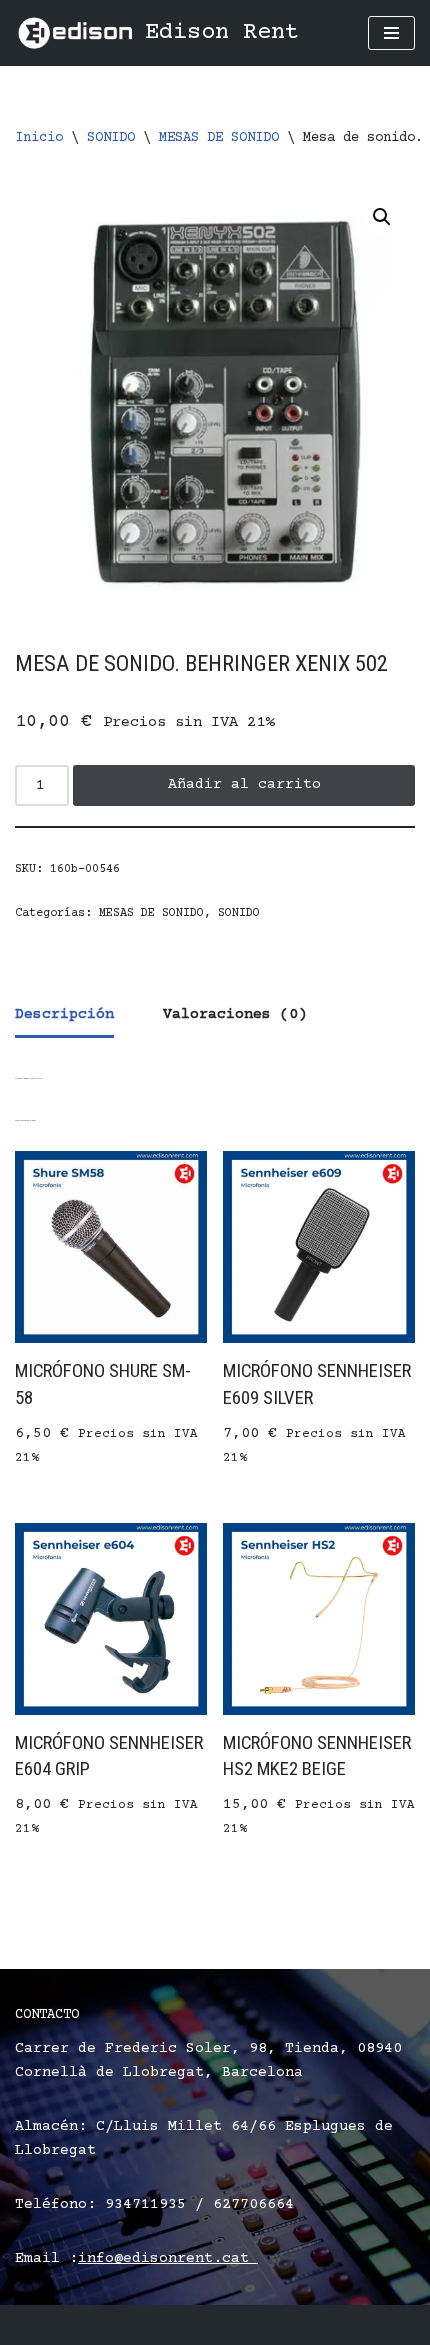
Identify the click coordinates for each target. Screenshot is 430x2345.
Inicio (39, 138)
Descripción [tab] (64, 1014)
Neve (33, 2324)
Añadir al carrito (244, 784)
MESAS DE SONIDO (219, 138)
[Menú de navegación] (391, 33)
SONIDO (111, 138)
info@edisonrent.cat (168, 2258)
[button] (382, 217)
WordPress (289, 2324)
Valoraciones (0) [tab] (235, 1014)
